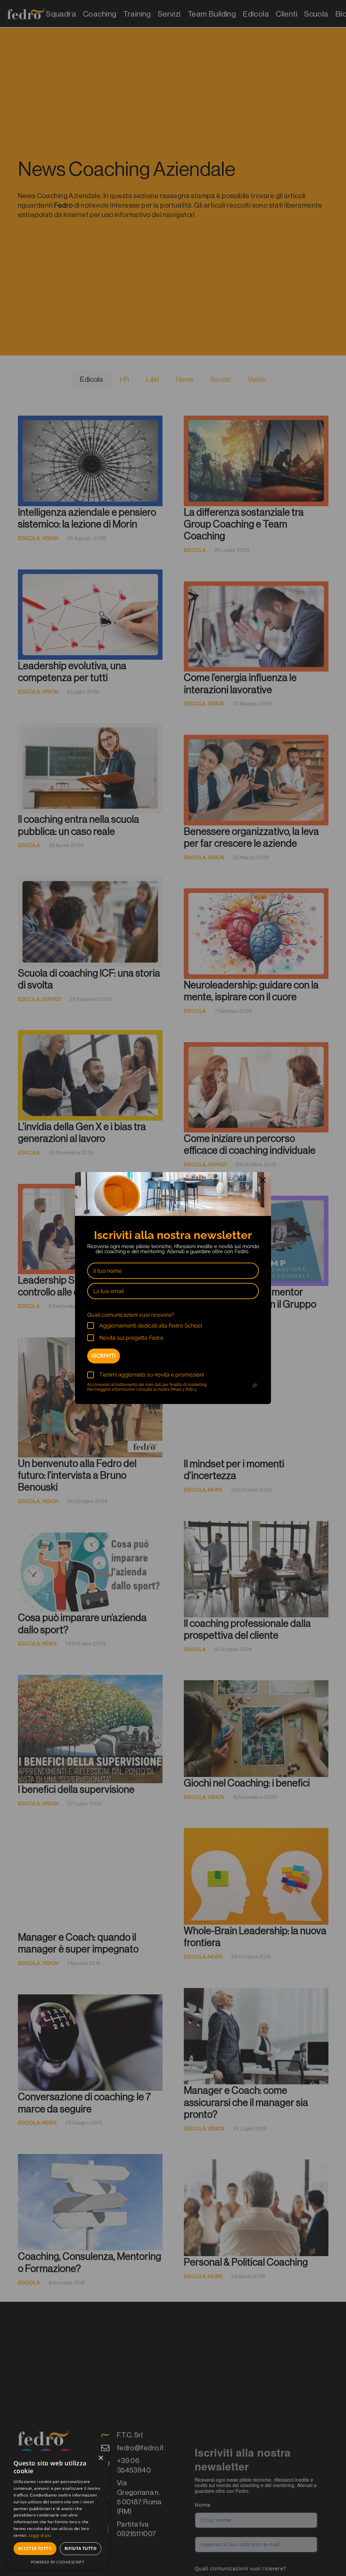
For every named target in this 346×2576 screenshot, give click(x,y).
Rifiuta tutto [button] (81, 2548)
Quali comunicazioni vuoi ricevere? (131, 1315)
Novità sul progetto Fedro (131, 1338)
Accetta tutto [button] (35, 2548)
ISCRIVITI (104, 1356)
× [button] (101, 2458)
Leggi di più (40, 2535)
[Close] (263, 1180)
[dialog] (57, 2510)
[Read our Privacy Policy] (255, 1385)
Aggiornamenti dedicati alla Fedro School (151, 1326)
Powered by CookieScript (58, 2562)
